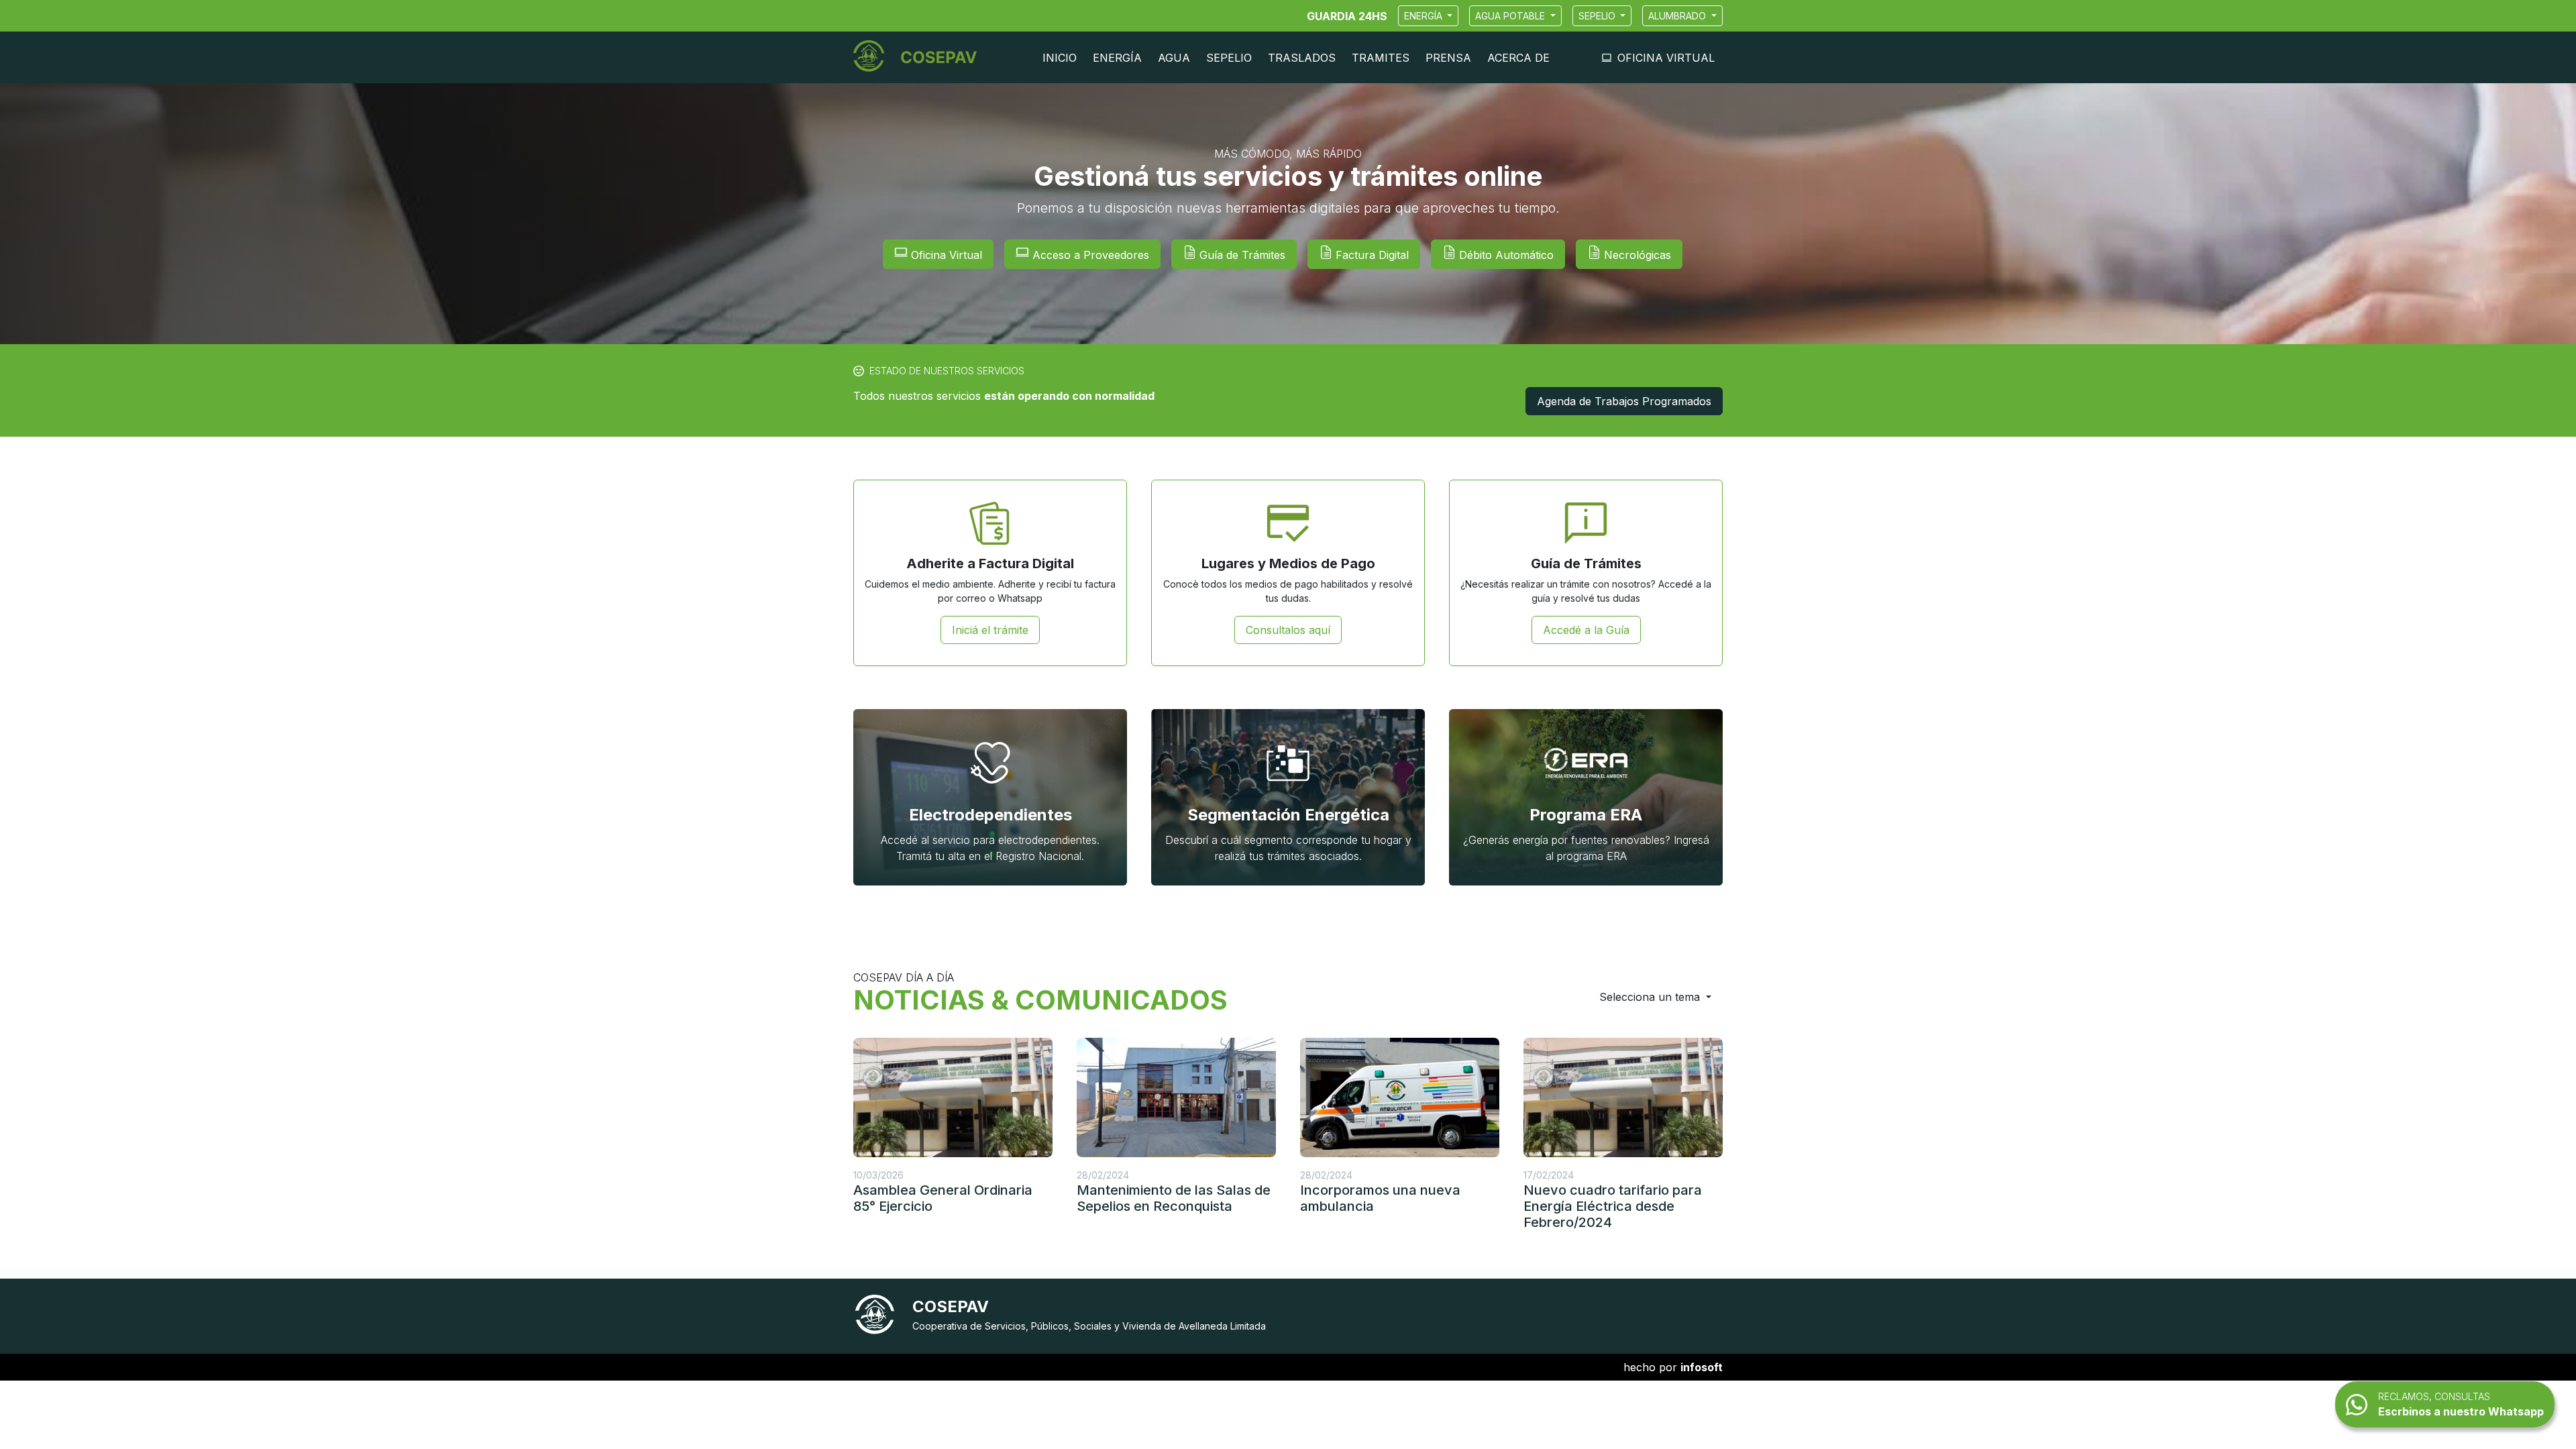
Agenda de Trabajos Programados (1624, 401)
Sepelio (1598, 16)
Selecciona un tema (1651, 997)
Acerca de (1518, 58)
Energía (1425, 16)
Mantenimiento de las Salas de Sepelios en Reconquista (1174, 1198)
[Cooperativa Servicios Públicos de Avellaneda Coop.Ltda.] (920, 57)
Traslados (1302, 58)
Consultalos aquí (1288, 630)
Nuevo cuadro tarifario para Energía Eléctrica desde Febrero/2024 (1613, 1206)
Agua (1174, 58)
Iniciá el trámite (990, 630)
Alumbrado (1678, 16)
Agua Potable (1511, 16)
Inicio (1060, 58)
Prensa (1448, 58)
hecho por (1673, 1367)
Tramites (1381, 58)
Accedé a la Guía (1586, 630)
